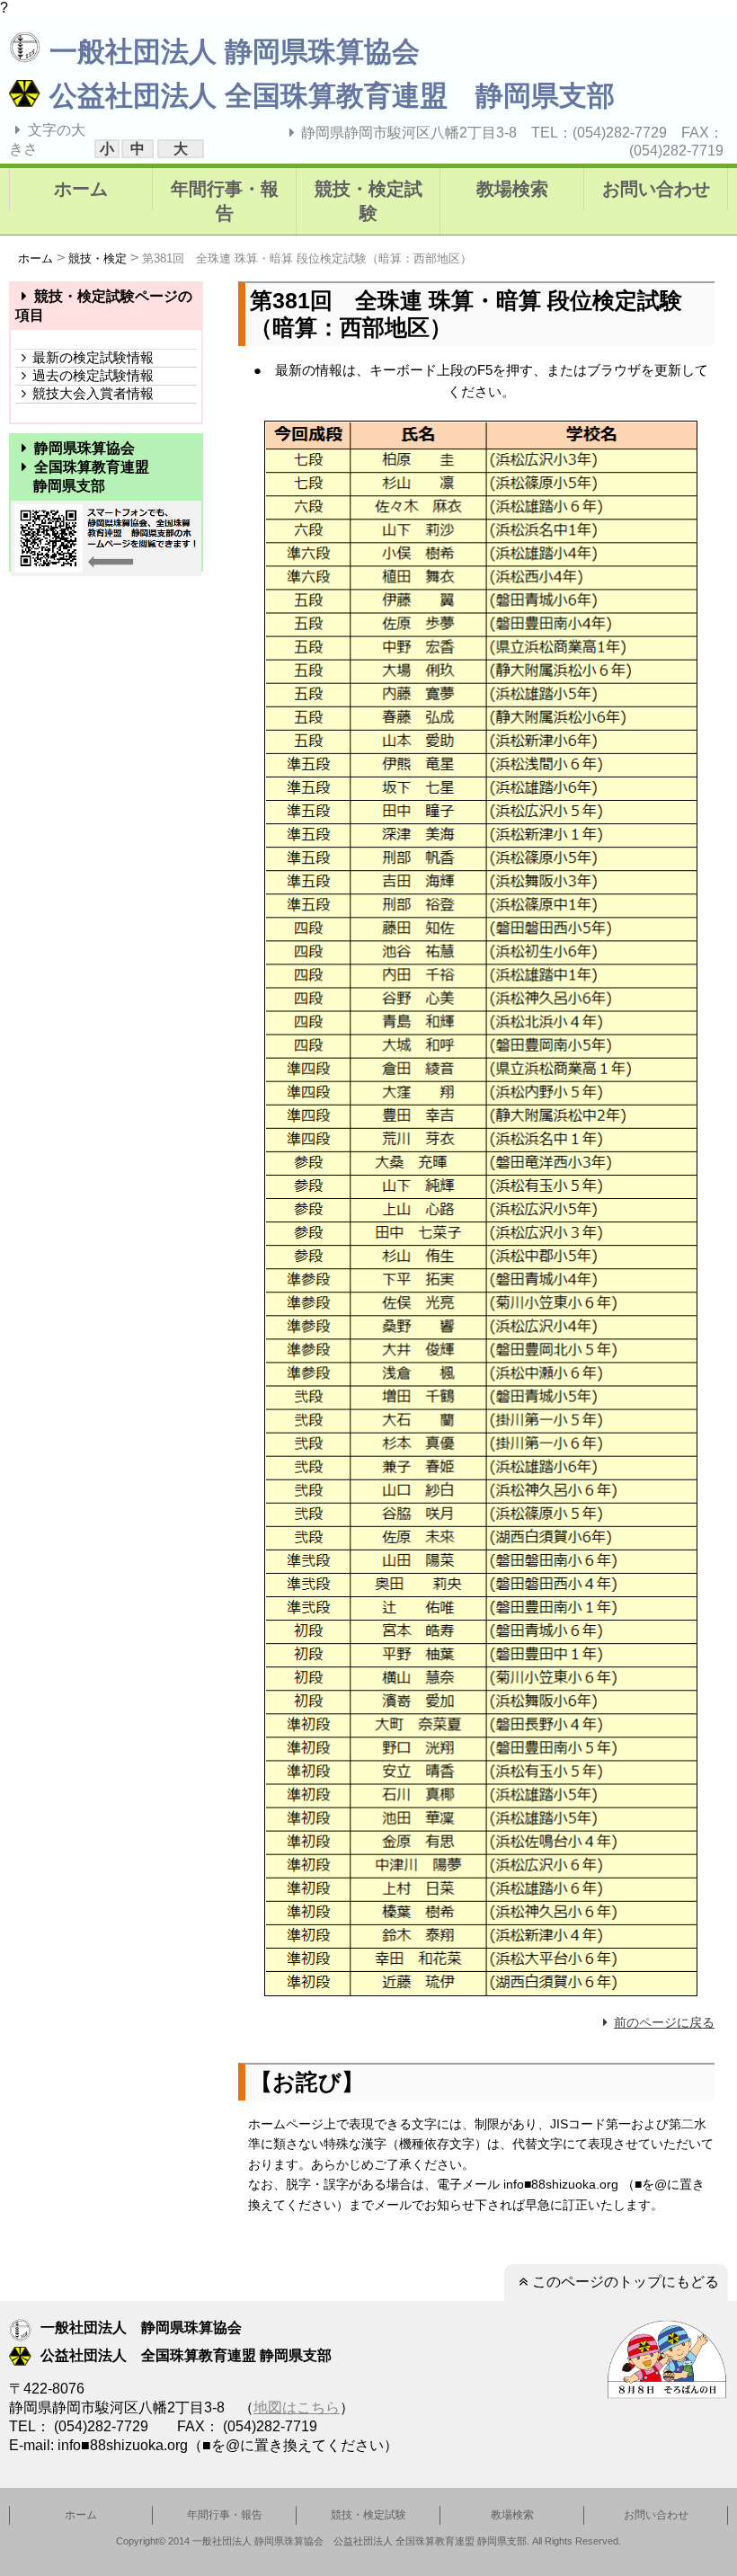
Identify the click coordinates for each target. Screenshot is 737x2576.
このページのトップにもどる (626, 2282)
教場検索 (512, 189)
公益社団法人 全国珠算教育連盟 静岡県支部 (332, 96)
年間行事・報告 (225, 201)
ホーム (81, 189)
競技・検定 (98, 258)
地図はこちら (297, 2407)
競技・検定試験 (368, 201)
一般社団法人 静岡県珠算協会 (235, 52)
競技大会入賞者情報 (93, 393)
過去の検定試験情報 (93, 375)
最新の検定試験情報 (93, 357)
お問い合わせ (656, 189)
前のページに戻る (664, 2022)
